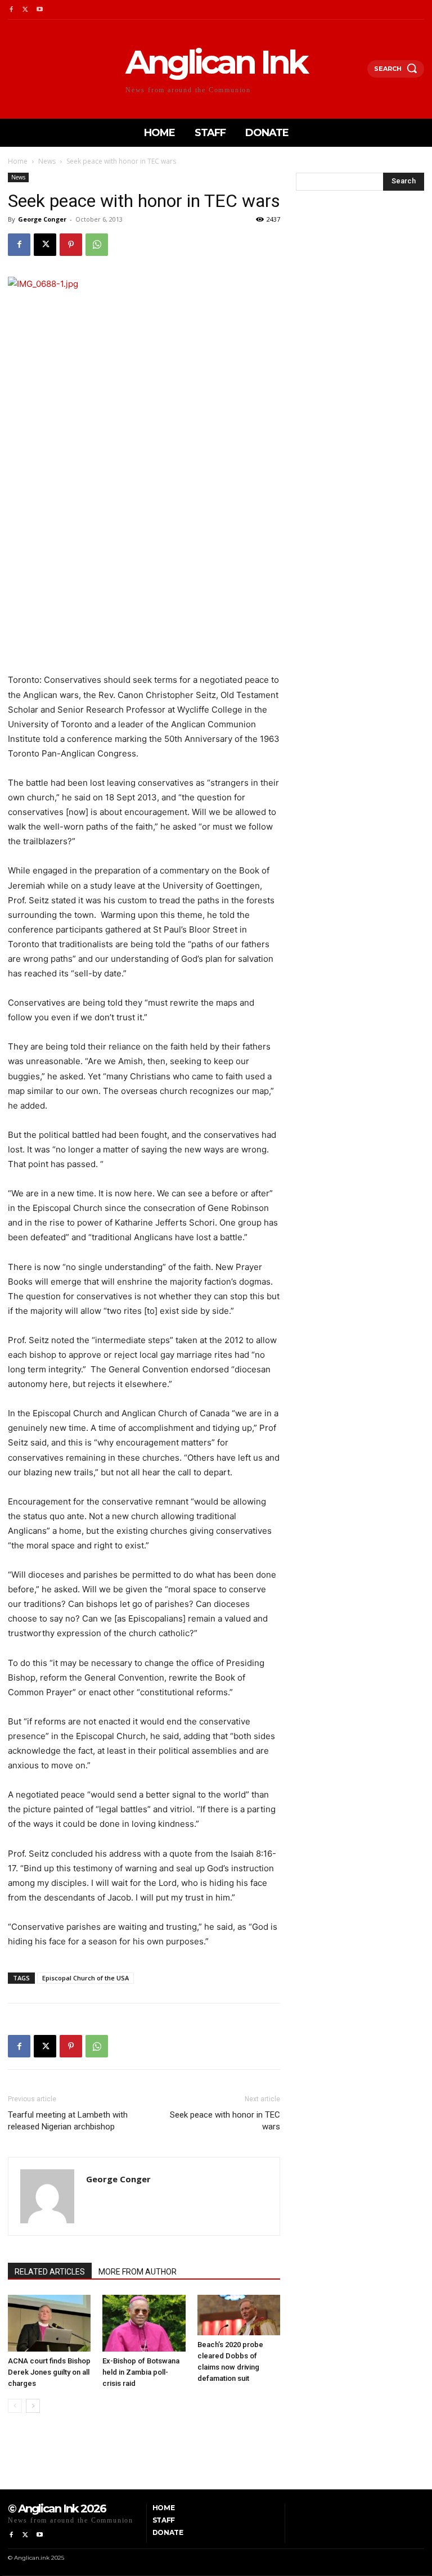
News (47, 161)
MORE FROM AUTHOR (138, 2272)
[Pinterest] (71, 245)
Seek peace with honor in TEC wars (225, 2121)
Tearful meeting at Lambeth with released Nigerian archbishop (68, 2121)
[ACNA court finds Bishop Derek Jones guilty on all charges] (49, 2323)
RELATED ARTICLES (50, 2272)
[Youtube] (40, 10)
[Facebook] (11, 10)
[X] (25, 10)
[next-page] (33, 2406)
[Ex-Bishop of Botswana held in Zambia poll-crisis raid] (144, 2323)
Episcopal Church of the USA (85, 1978)
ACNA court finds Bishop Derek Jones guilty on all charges (49, 2372)
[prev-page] (15, 2406)
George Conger (42, 219)
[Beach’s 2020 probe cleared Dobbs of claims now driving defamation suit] (239, 2315)
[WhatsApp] (97, 245)
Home (18, 161)
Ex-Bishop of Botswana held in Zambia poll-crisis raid (141, 2372)
